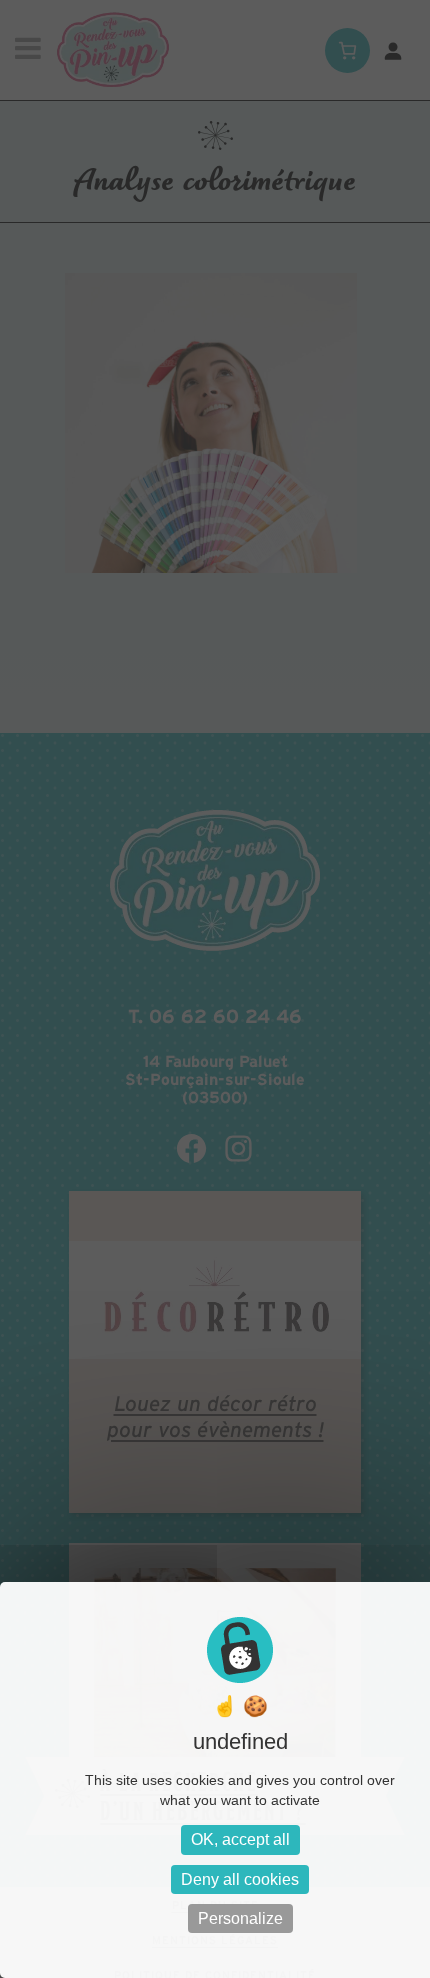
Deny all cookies (240, 1879)
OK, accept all (240, 1839)
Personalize (240, 1918)
